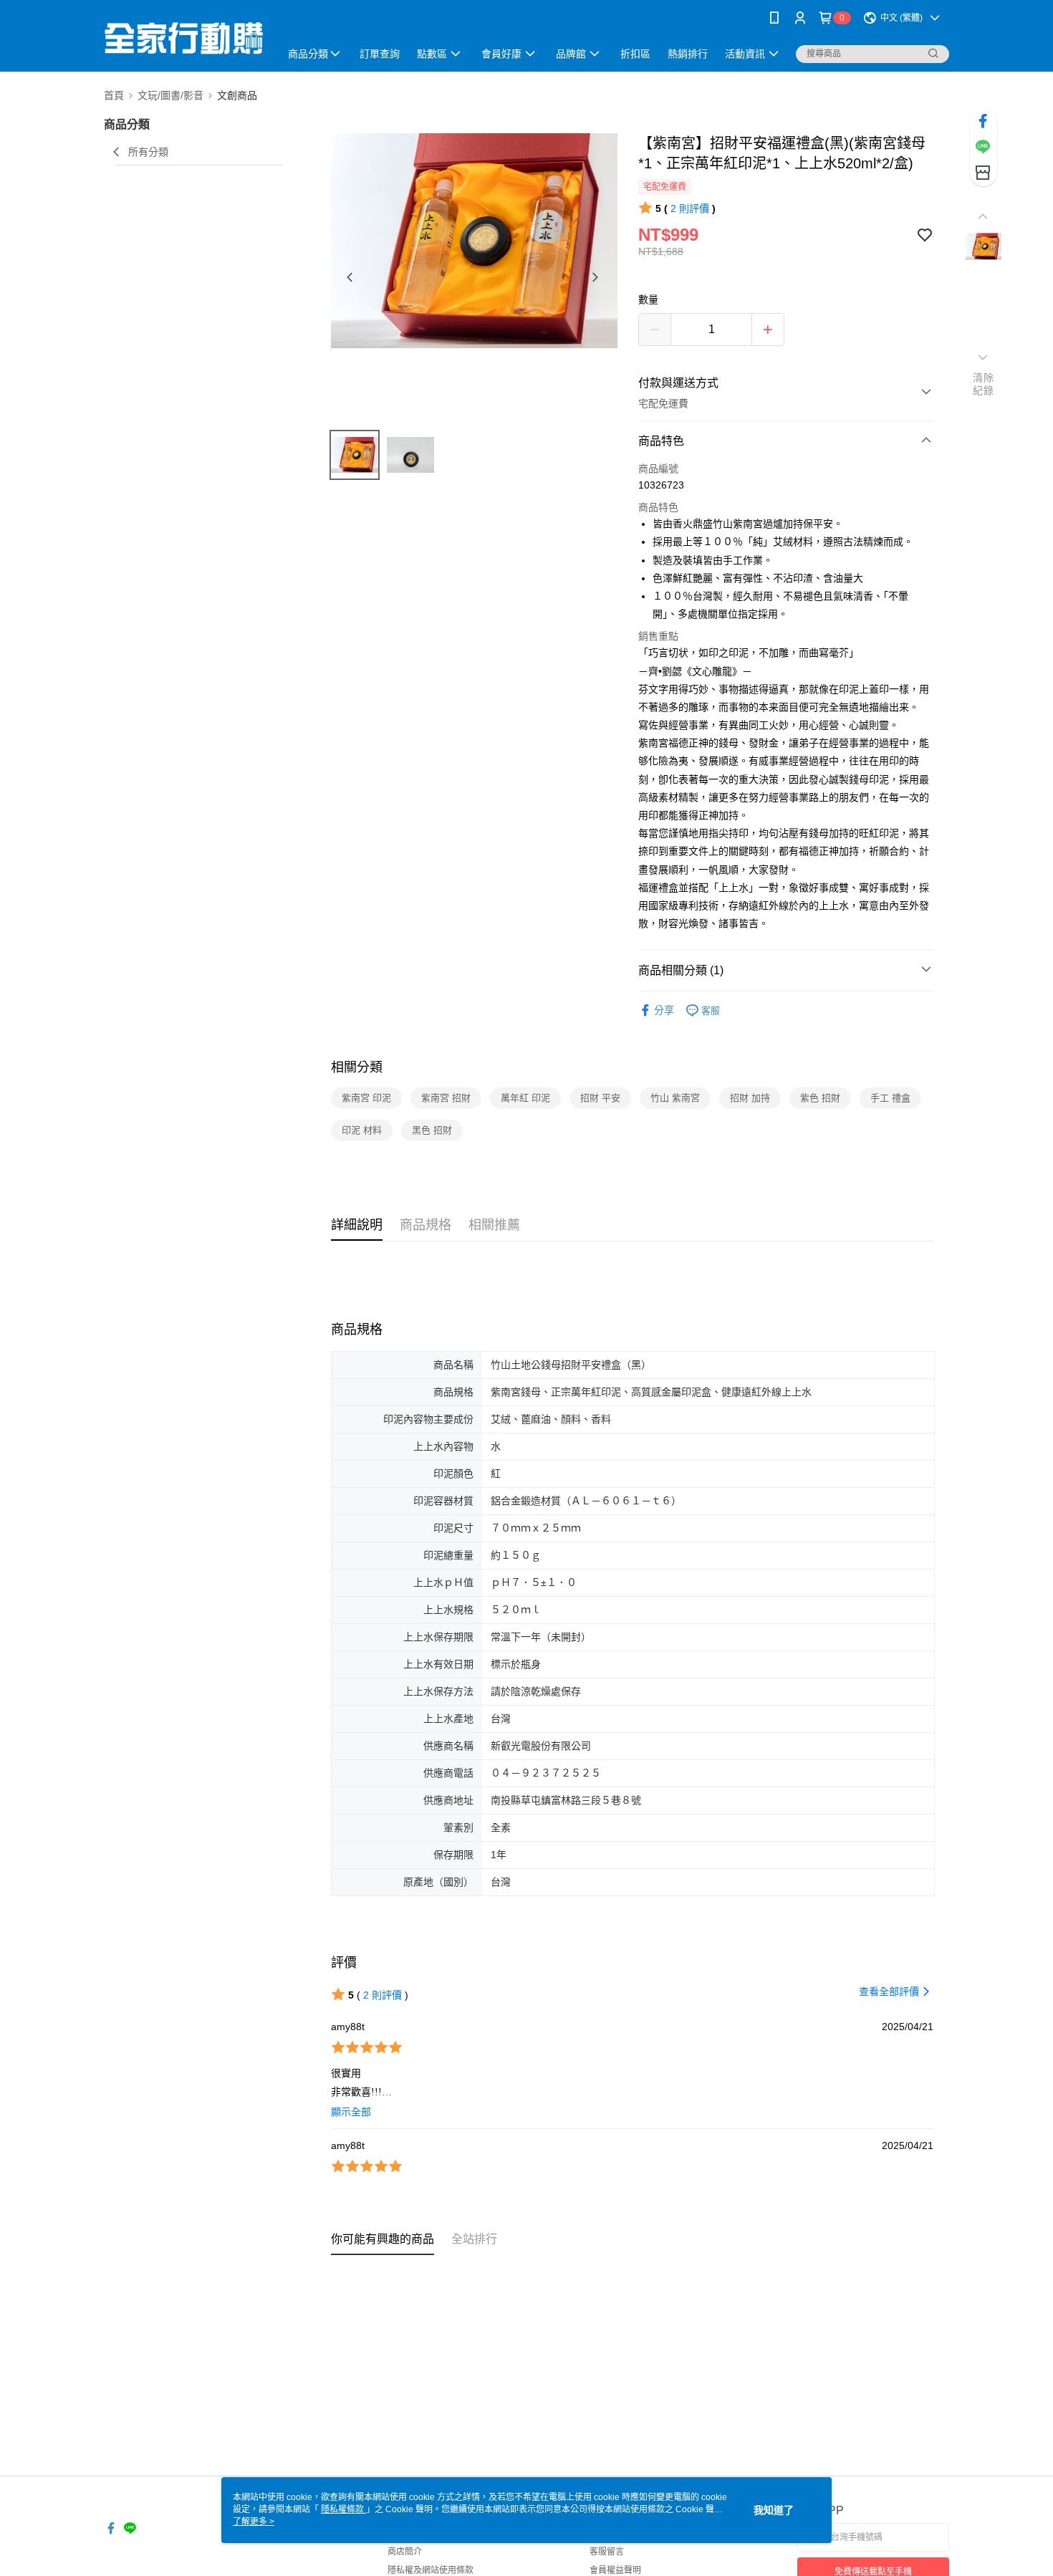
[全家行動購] (183, 38)
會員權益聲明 (615, 2570)
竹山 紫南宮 (675, 1098)
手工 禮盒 (890, 1098)
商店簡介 (405, 2552)
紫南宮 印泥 (366, 1098)
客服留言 (607, 2552)
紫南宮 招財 (446, 1098)
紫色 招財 (820, 1098)
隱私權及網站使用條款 (431, 2570)
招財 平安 (600, 1098)
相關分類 (357, 1067)
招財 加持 (750, 1098)
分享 (664, 1010)
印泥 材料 (362, 1130)
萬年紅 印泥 (525, 1098)
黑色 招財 (432, 1130)
